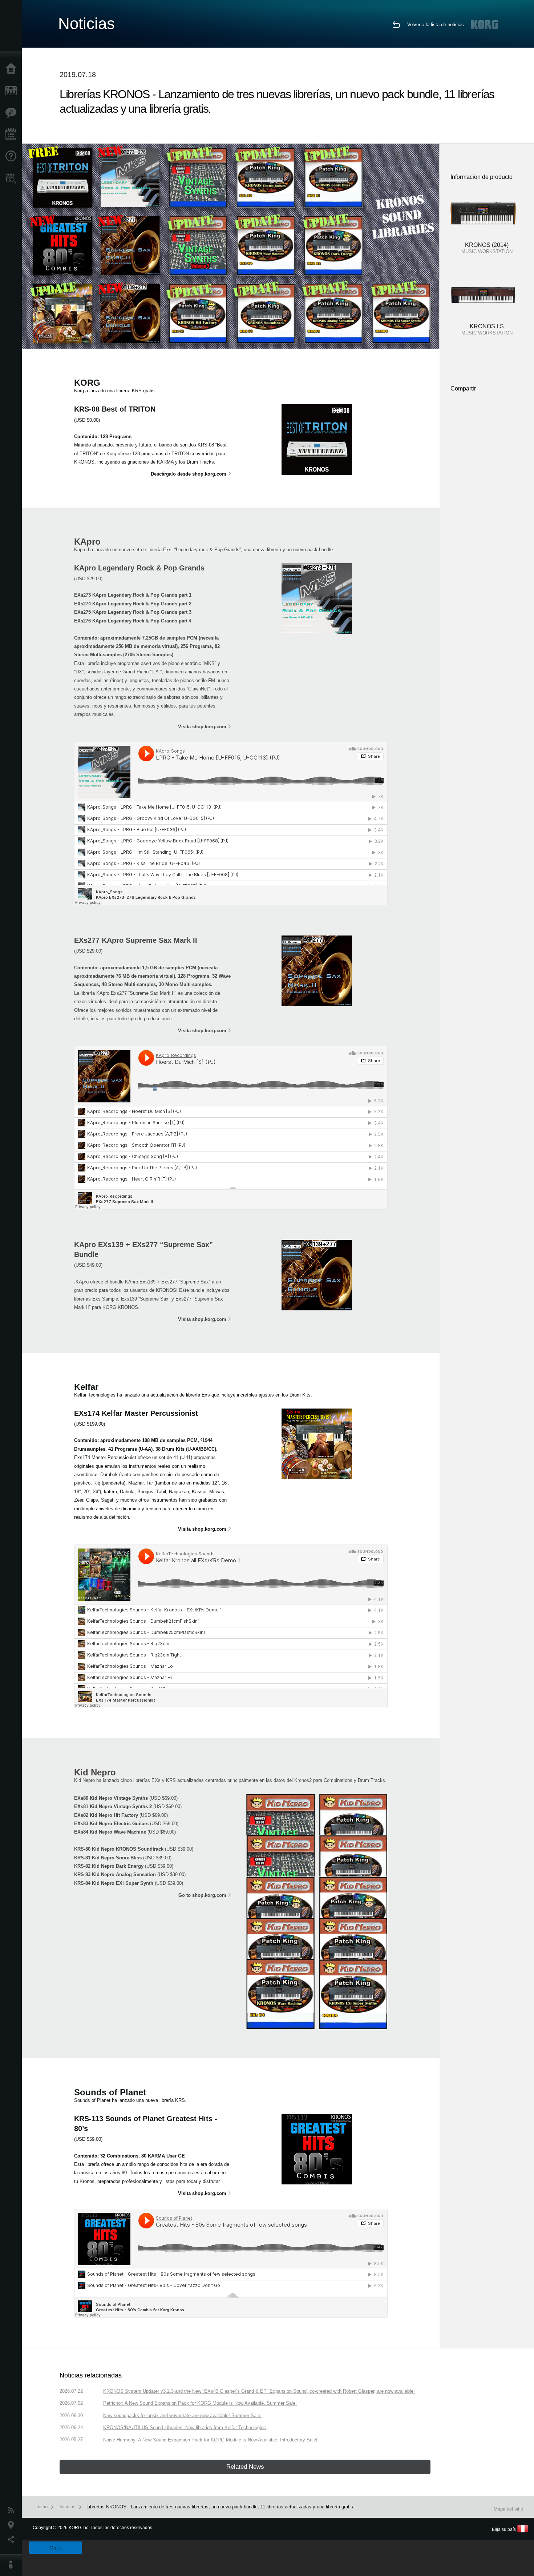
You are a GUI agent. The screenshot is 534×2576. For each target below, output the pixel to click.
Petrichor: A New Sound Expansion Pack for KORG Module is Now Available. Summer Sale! (200, 2403)
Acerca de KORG (13, 2565)
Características (13, 113)
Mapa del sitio (508, 2509)
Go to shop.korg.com (202, 1895)
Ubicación (13, 2525)
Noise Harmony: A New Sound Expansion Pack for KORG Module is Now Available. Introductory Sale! (210, 2440)
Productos (13, 91)
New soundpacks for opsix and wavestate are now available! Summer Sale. (182, 2415)
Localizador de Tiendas (13, 180)
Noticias (13, 2511)
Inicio (13, 69)
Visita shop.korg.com (202, 727)
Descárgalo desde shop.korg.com (189, 474)
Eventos (13, 135)
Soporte (13, 156)
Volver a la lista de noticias (436, 25)
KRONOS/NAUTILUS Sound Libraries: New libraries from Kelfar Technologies (185, 2427)
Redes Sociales (13, 2540)
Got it (56, 2548)
